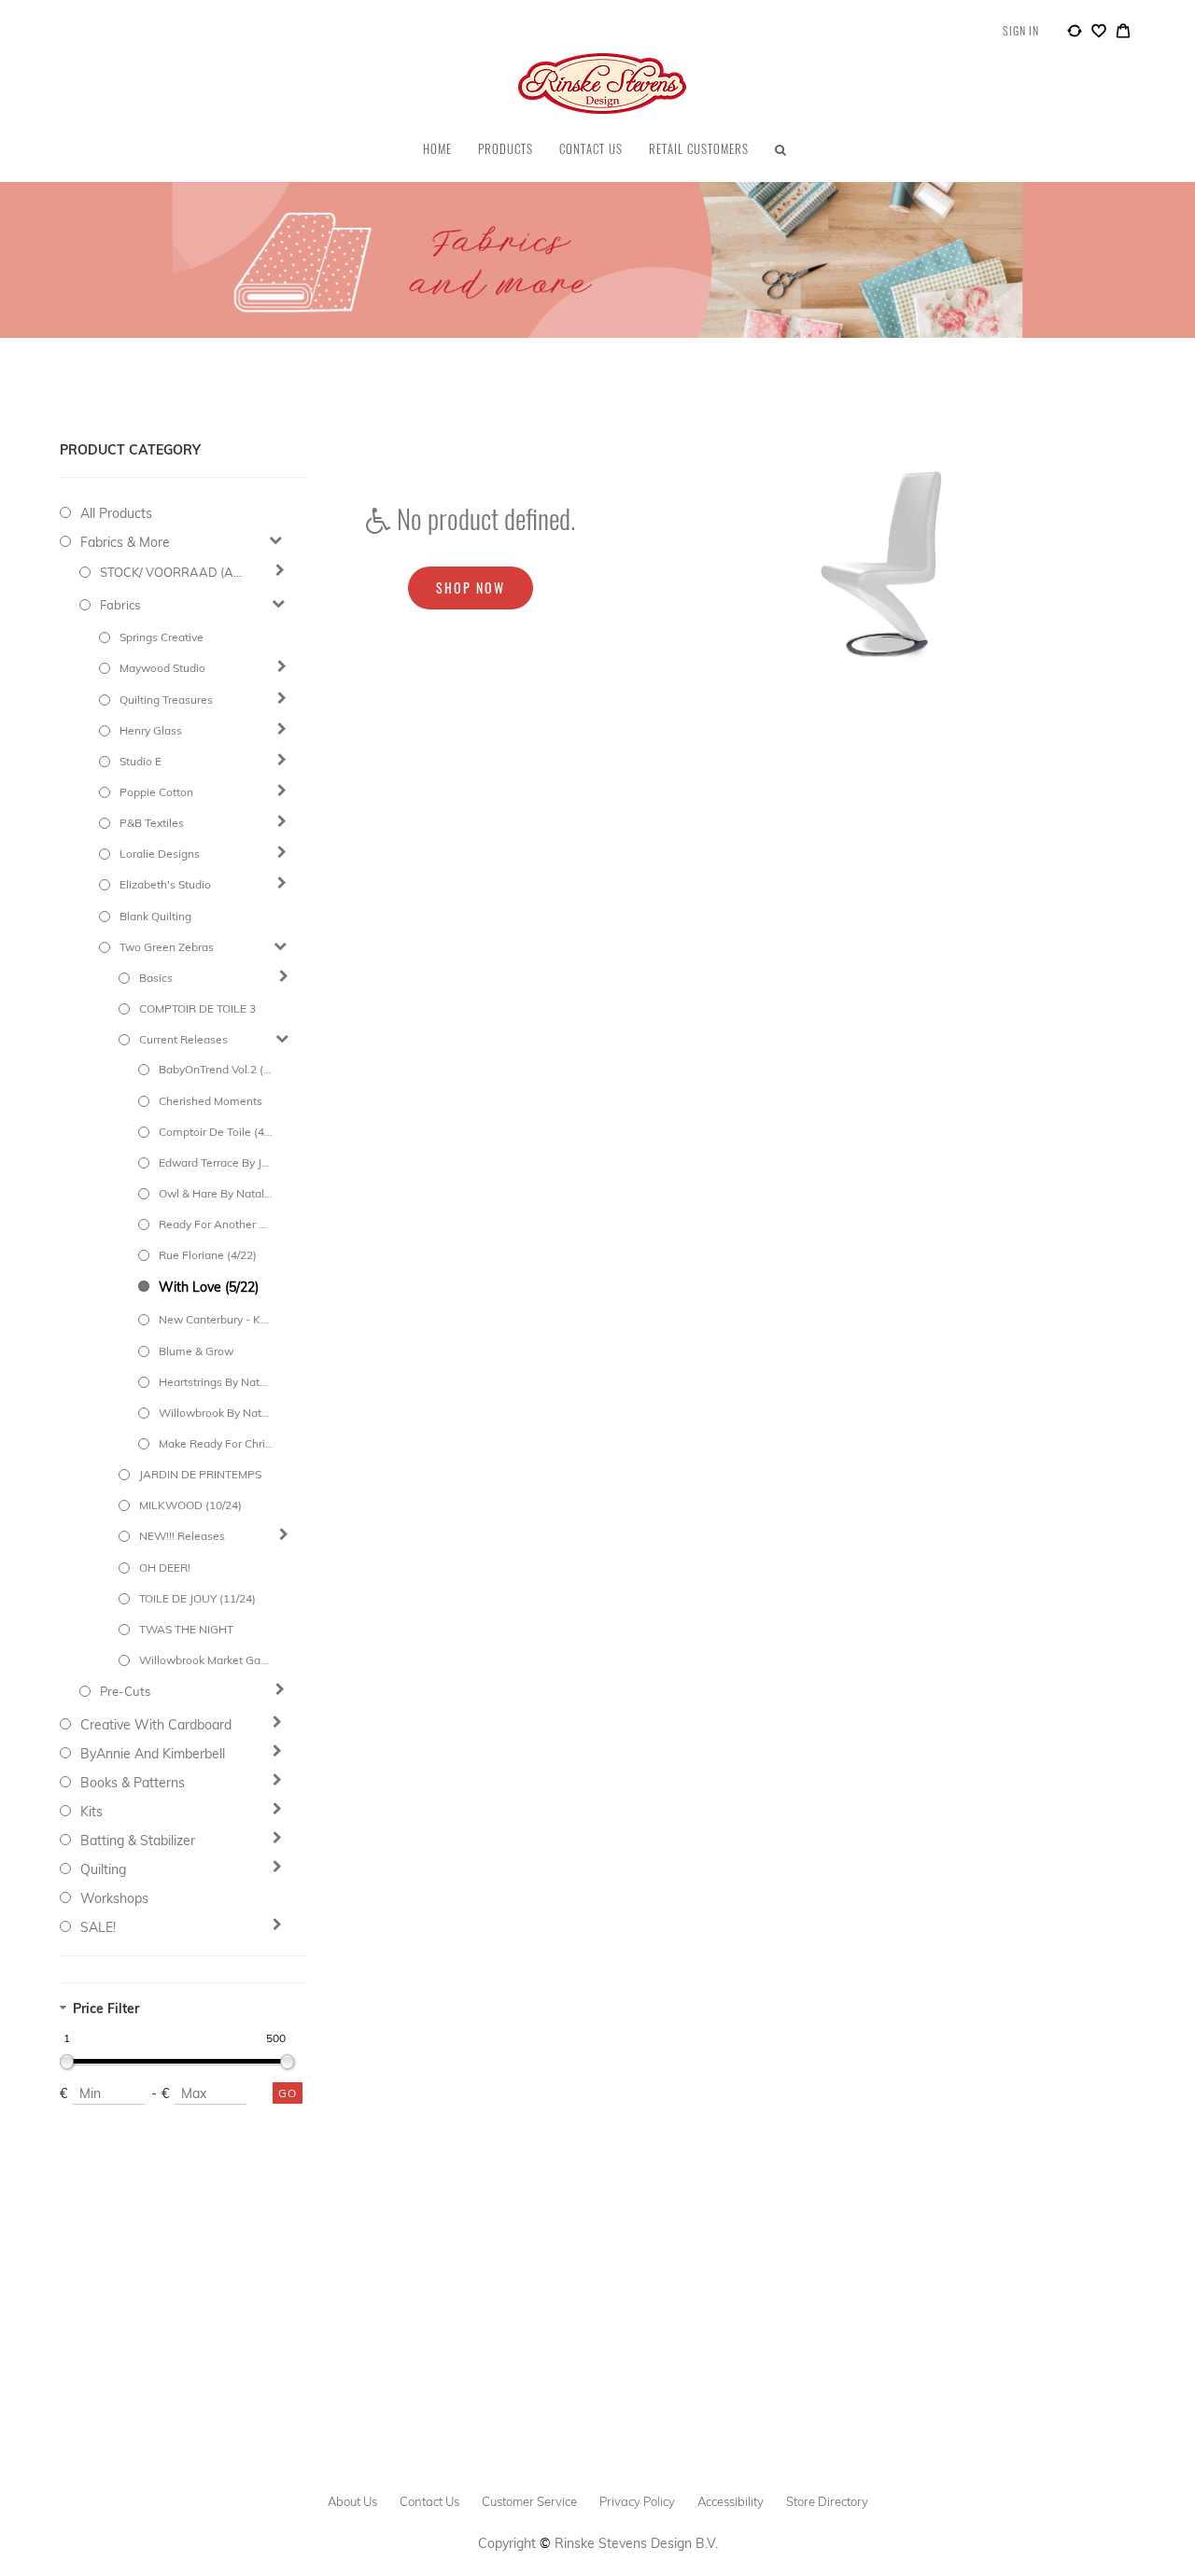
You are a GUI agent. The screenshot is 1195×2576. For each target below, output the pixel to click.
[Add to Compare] (1075, 34)
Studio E (141, 761)
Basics (156, 978)
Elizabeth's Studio (165, 884)
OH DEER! (165, 1568)
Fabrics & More (125, 542)
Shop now (471, 588)
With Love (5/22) (209, 1287)
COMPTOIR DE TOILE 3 (197, 1008)
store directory (827, 2501)
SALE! (98, 1927)
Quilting (103, 1869)
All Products (116, 513)
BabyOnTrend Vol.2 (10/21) (216, 1069)
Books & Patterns (133, 1783)
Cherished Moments (211, 1101)
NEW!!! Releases (182, 1536)
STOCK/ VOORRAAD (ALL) (174, 572)
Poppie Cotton (156, 792)
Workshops (114, 1898)
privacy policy (637, 2501)
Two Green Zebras (167, 947)
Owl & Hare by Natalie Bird (216, 1193)
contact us (429, 2501)
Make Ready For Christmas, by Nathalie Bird (216, 1443)
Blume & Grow (196, 1351)
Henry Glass (151, 730)
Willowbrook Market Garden (204, 1660)
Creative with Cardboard (156, 1725)
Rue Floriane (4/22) (208, 1255)
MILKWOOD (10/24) (190, 1505)
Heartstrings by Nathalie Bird (216, 1382)
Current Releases (183, 1039)
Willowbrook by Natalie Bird (216, 1413)
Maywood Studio (162, 668)
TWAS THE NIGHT (186, 1629)
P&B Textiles (152, 823)
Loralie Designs (160, 854)
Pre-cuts (125, 1691)
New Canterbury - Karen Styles (216, 1319)
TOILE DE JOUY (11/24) (197, 1598)
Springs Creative (162, 637)
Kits (91, 1812)
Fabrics (120, 605)
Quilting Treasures (166, 700)
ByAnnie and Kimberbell (153, 1754)
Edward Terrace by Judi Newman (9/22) (216, 1162)
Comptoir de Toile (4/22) (216, 1132)
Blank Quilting (155, 916)
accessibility (731, 2501)
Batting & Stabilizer (138, 1841)
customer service (529, 2501)
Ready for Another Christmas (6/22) (216, 1224)
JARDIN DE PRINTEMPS (200, 1474)
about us (352, 2501)
